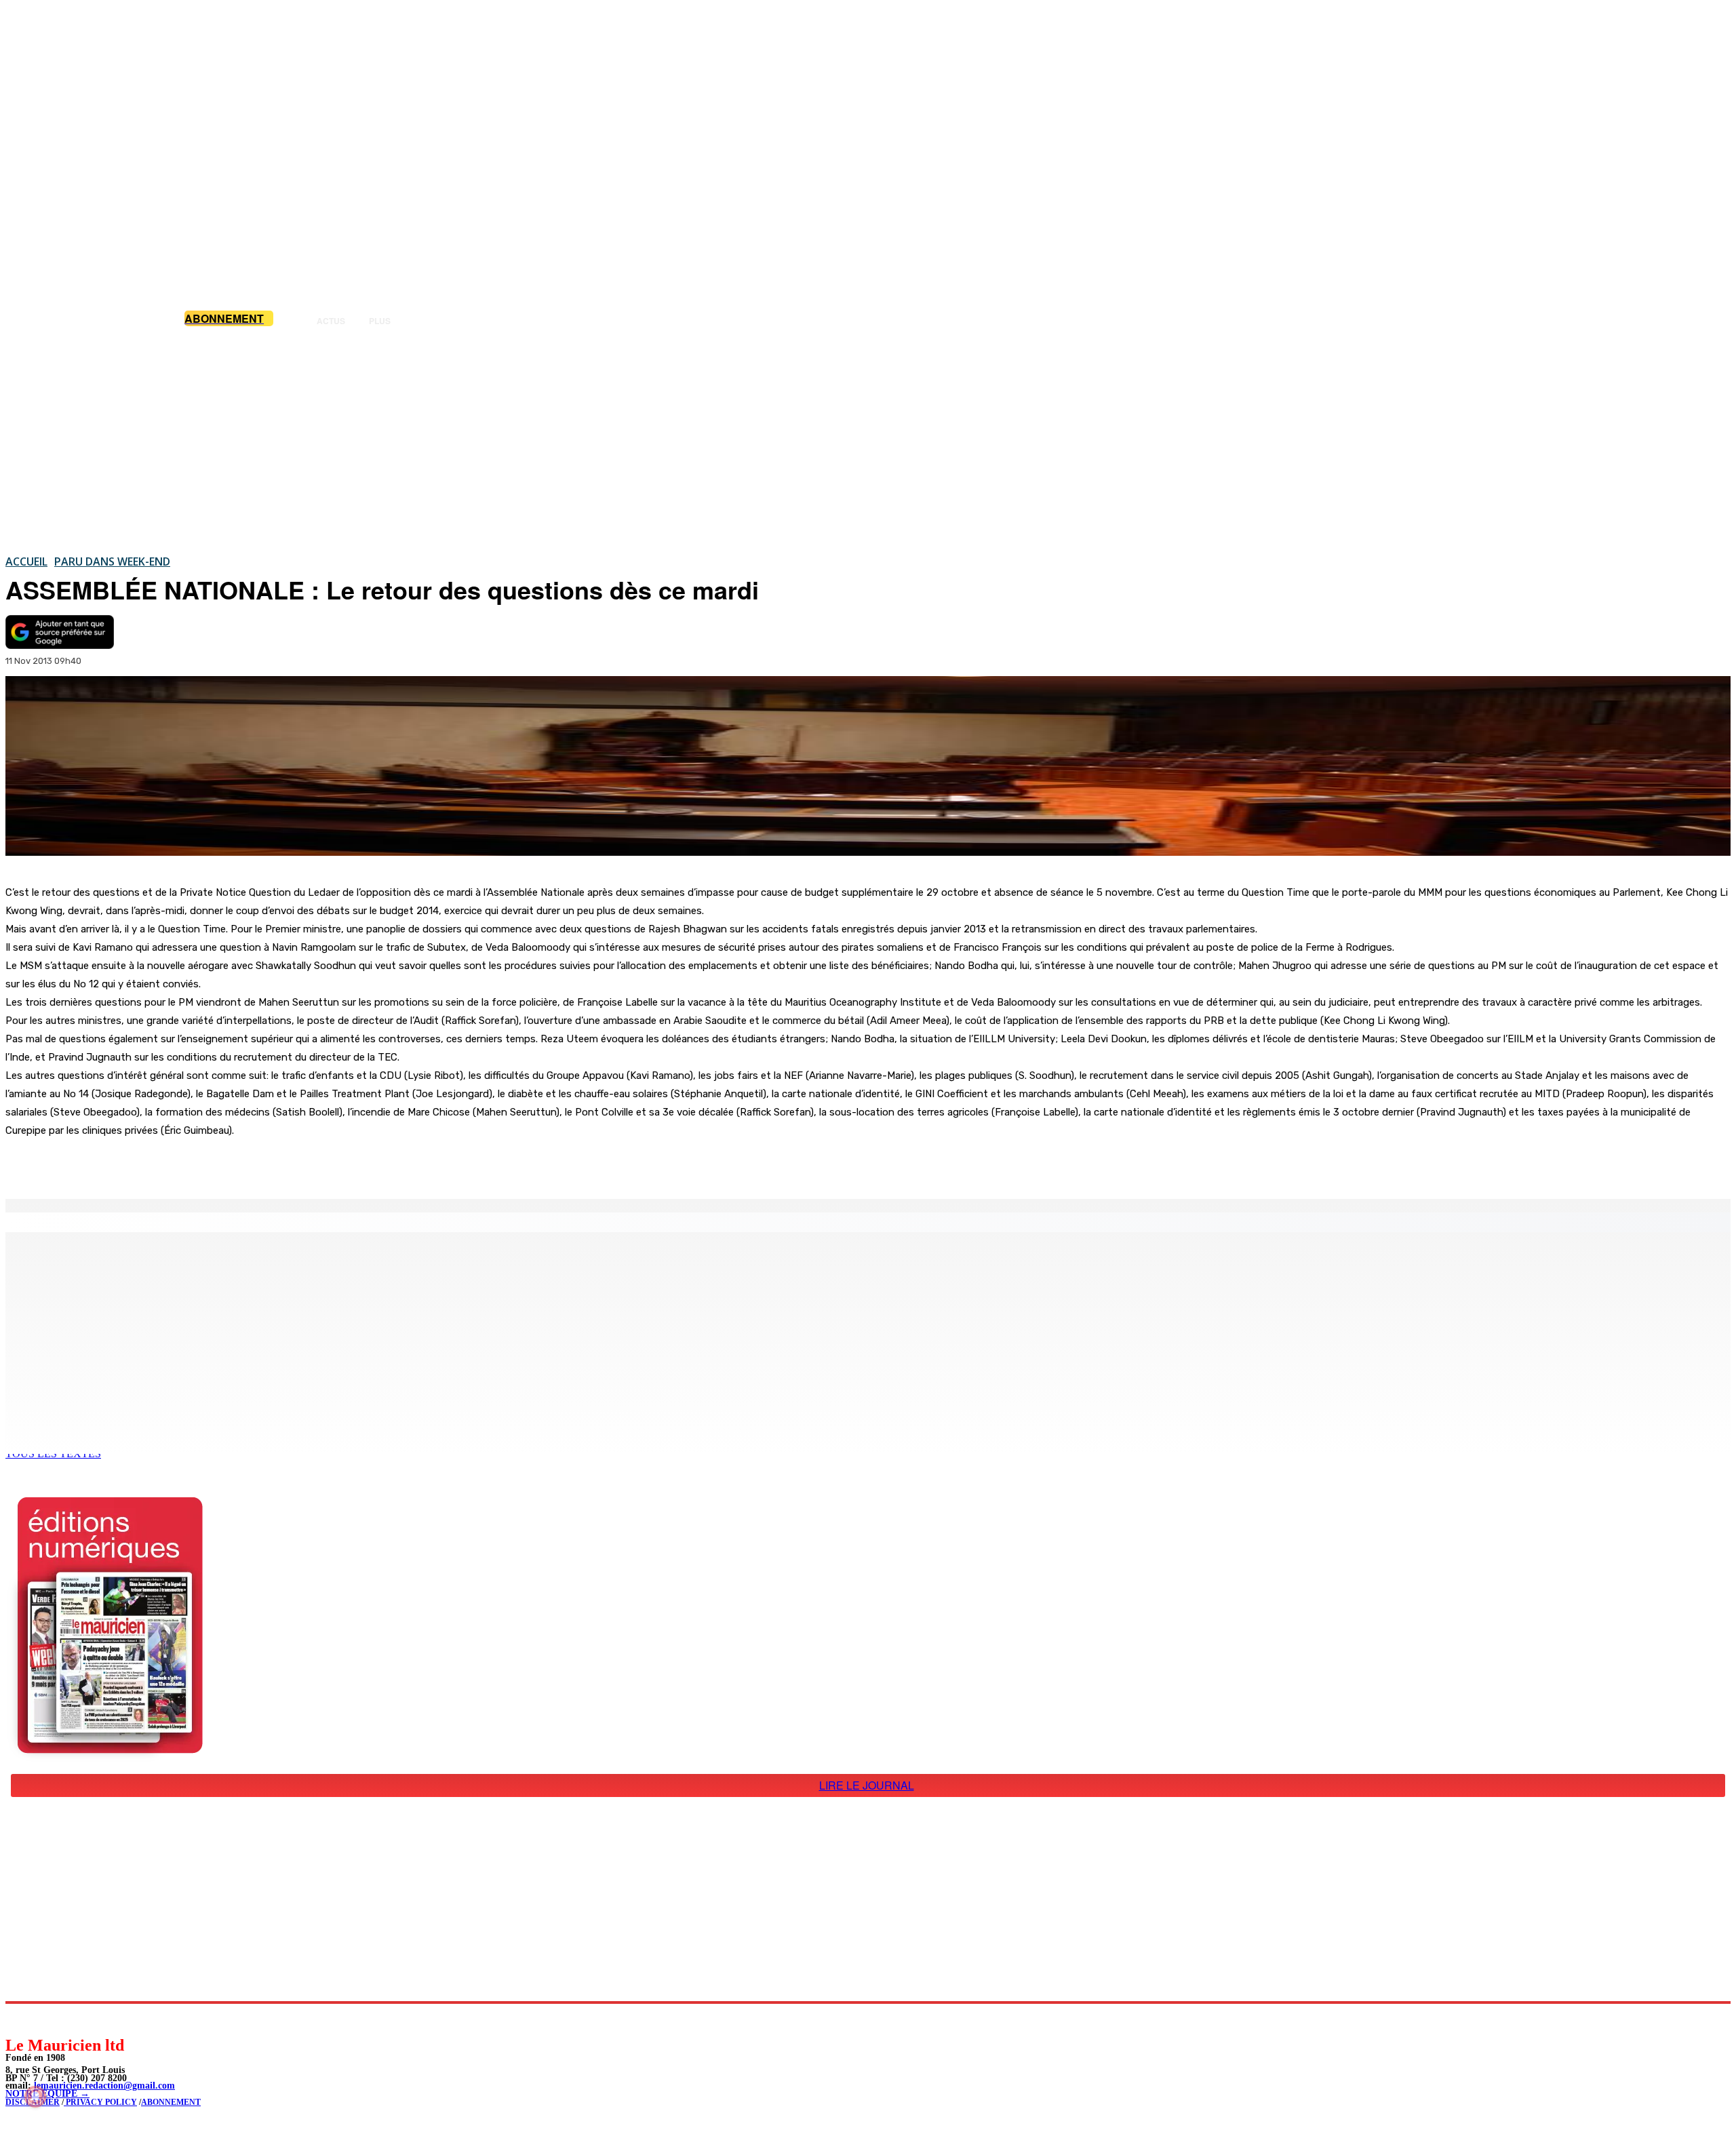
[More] (288, 1164)
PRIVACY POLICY (100, 2102)
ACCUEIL (26, 561)
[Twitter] (190, 1164)
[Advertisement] (868, 440)
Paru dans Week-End (112, 561)
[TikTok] (109, 2019)
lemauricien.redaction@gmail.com (104, 2086)
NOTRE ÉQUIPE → (47, 2094)
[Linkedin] (78, 2019)
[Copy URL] (239, 1164)
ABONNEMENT (171, 2102)
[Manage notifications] (35, 2097)
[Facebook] (141, 1164)
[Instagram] (48, 2019)
